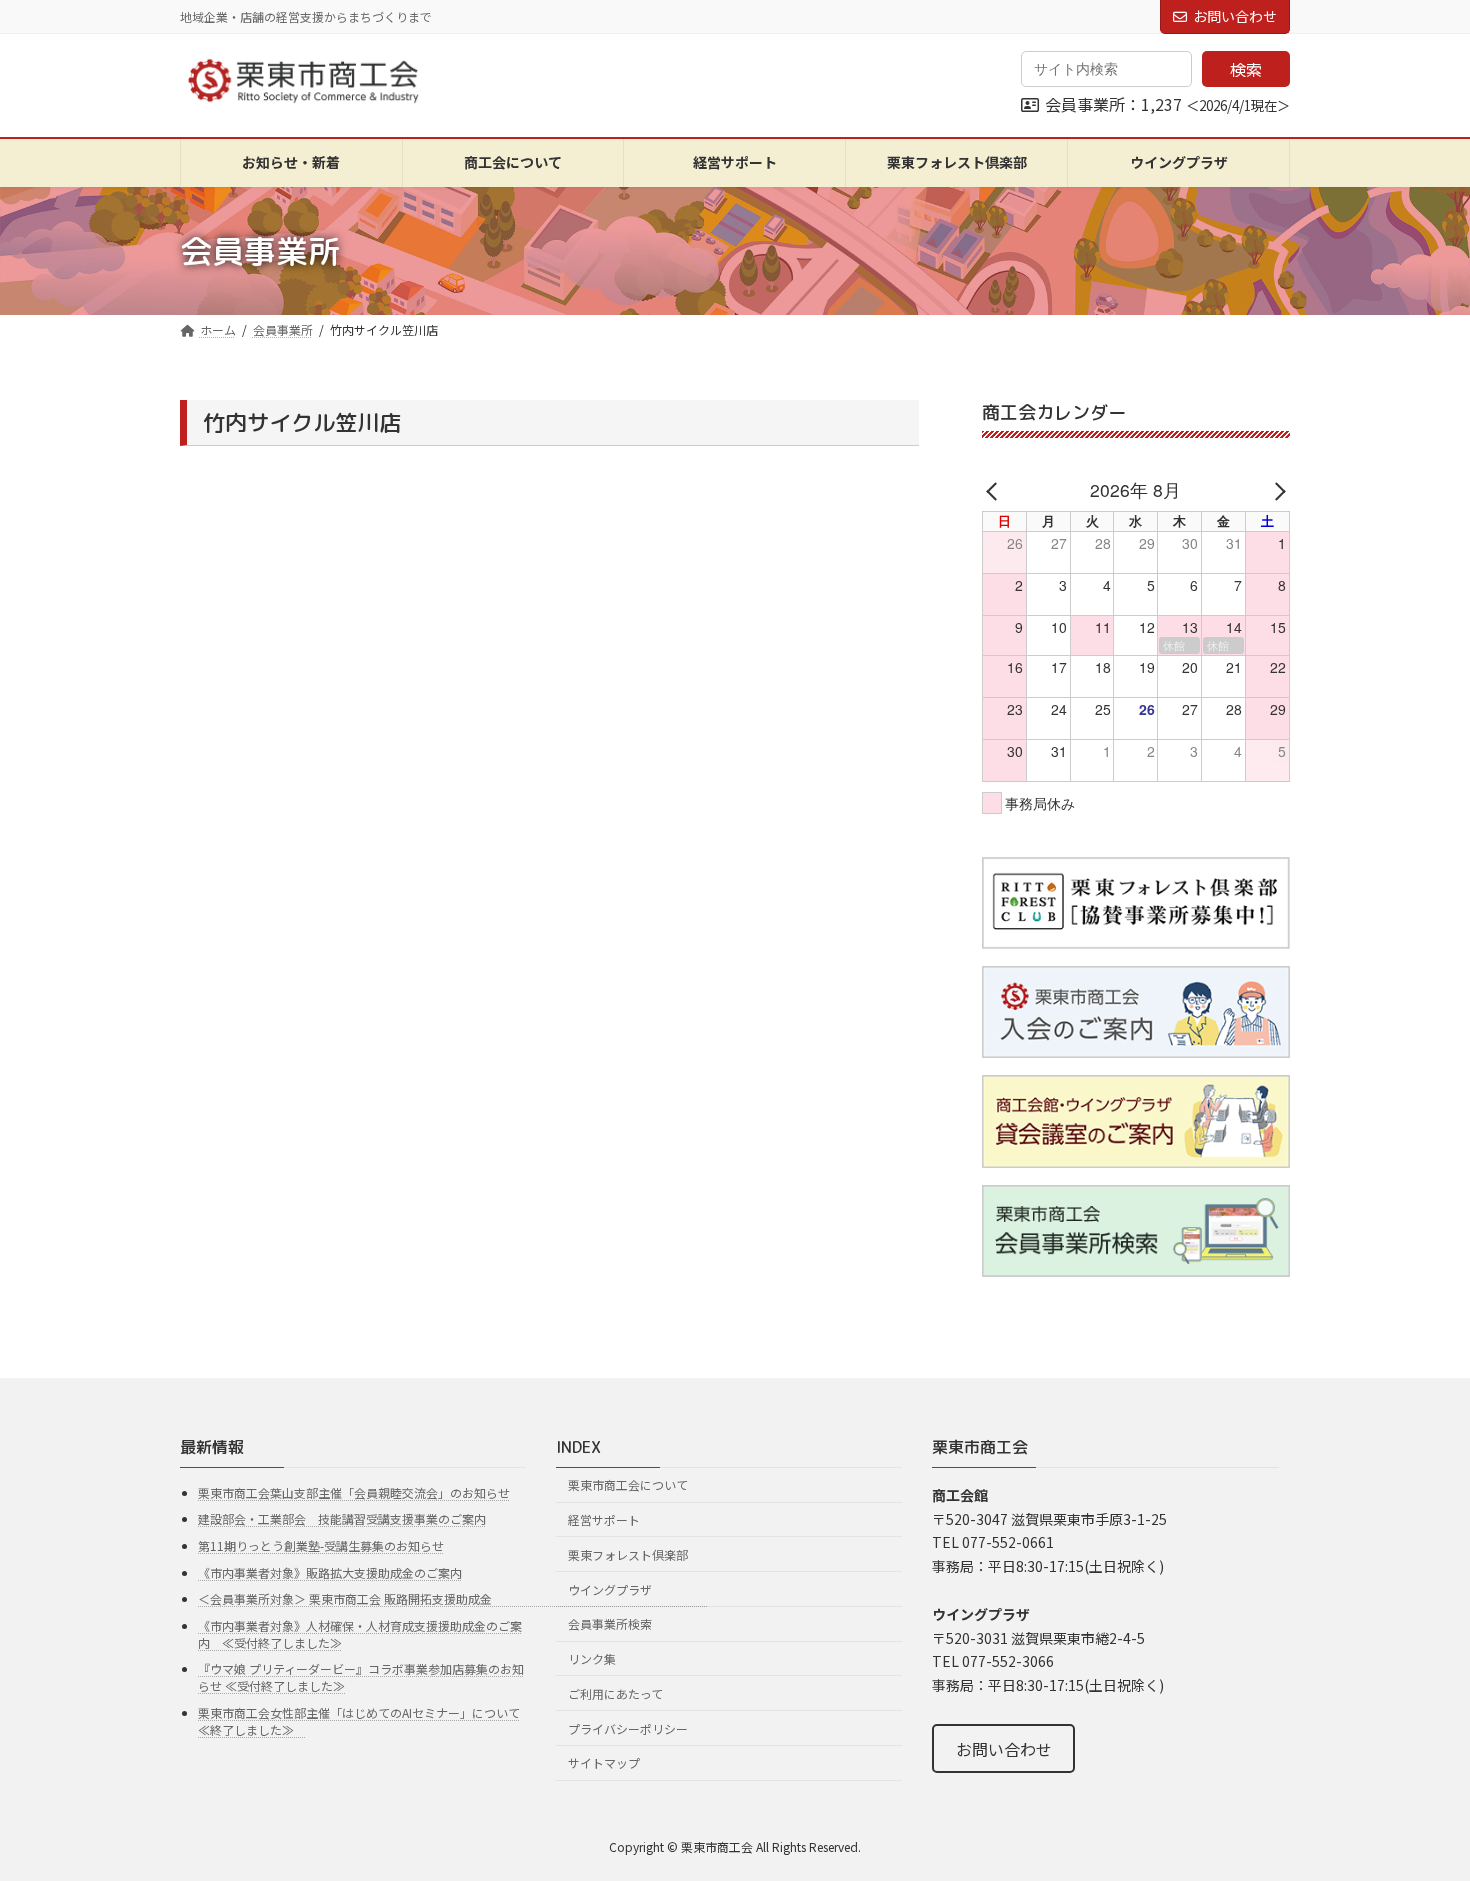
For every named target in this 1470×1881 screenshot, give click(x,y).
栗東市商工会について (628, 1484)
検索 (1246, 69)
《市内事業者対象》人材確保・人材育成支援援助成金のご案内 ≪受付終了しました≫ (360, 1634)
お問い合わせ (1235, 16)
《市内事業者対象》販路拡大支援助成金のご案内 (330, 1572)
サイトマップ (604, 1762)
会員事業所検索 (610, 1623)
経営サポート (604, 1519)
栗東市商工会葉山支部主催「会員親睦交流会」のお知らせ (354, 1492)
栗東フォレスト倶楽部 (628, 1554)
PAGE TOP (1420, 1806)
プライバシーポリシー (628, 1728)
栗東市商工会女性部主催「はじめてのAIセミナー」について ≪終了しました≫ (359, 1721)
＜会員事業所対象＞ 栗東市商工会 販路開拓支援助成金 (453, 1598)
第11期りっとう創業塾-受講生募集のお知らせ (321, 1545)
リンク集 (592, 1658)
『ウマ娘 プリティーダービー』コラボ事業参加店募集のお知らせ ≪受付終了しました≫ (361, 1677)
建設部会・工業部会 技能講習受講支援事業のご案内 (342, 1518)
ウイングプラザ (610, 1588)
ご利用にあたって (615, 1693)
